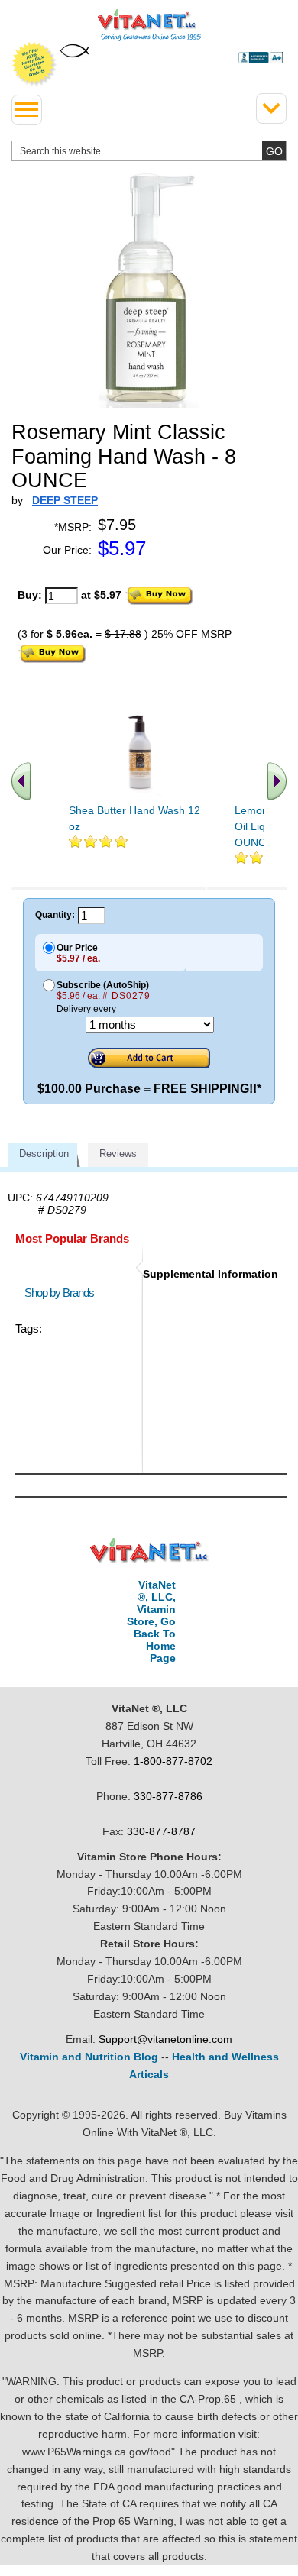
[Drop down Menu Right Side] (271, 108)
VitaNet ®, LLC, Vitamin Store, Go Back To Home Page (151, 1621)
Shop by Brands (63, 1293)
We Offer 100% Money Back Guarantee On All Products (34, 64)
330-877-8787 (161, 1831)
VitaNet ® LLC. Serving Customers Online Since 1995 (149, 25)
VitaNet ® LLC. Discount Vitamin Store (149, 1551)
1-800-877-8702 (173, 1761)
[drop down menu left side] (27, 110)
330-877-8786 (168, 1796)
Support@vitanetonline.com (165, 2039)
